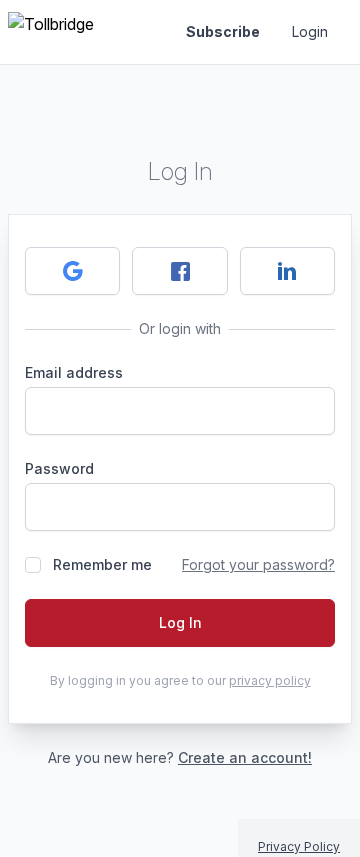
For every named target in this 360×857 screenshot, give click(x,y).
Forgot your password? (258, 564)
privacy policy (270, 680)
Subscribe (223, 31)
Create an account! (245, 757)
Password (59, 468)
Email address (74, 372)
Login (310, 31)
